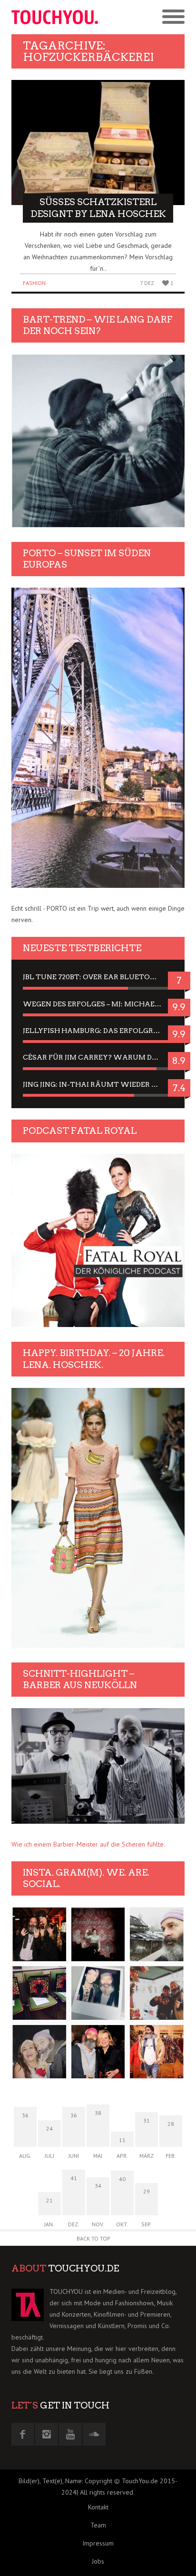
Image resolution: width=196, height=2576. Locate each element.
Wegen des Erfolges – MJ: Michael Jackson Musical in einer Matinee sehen (98, 1004)
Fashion (34, 283)
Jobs (98, 2561)
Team (98, 2525)
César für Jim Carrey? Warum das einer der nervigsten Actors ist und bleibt (98, 1057)
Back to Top (93, 2238)
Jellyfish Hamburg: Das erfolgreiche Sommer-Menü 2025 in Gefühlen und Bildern (98, 1031)
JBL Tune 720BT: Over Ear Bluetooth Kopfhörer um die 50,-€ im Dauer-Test (98, 977)
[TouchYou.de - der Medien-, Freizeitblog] (55, 17)
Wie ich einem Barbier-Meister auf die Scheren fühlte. (88, 1844)
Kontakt (98, 2507)
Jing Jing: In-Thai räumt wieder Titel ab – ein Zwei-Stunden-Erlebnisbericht (98, 1084)
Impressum (98, 2543)
